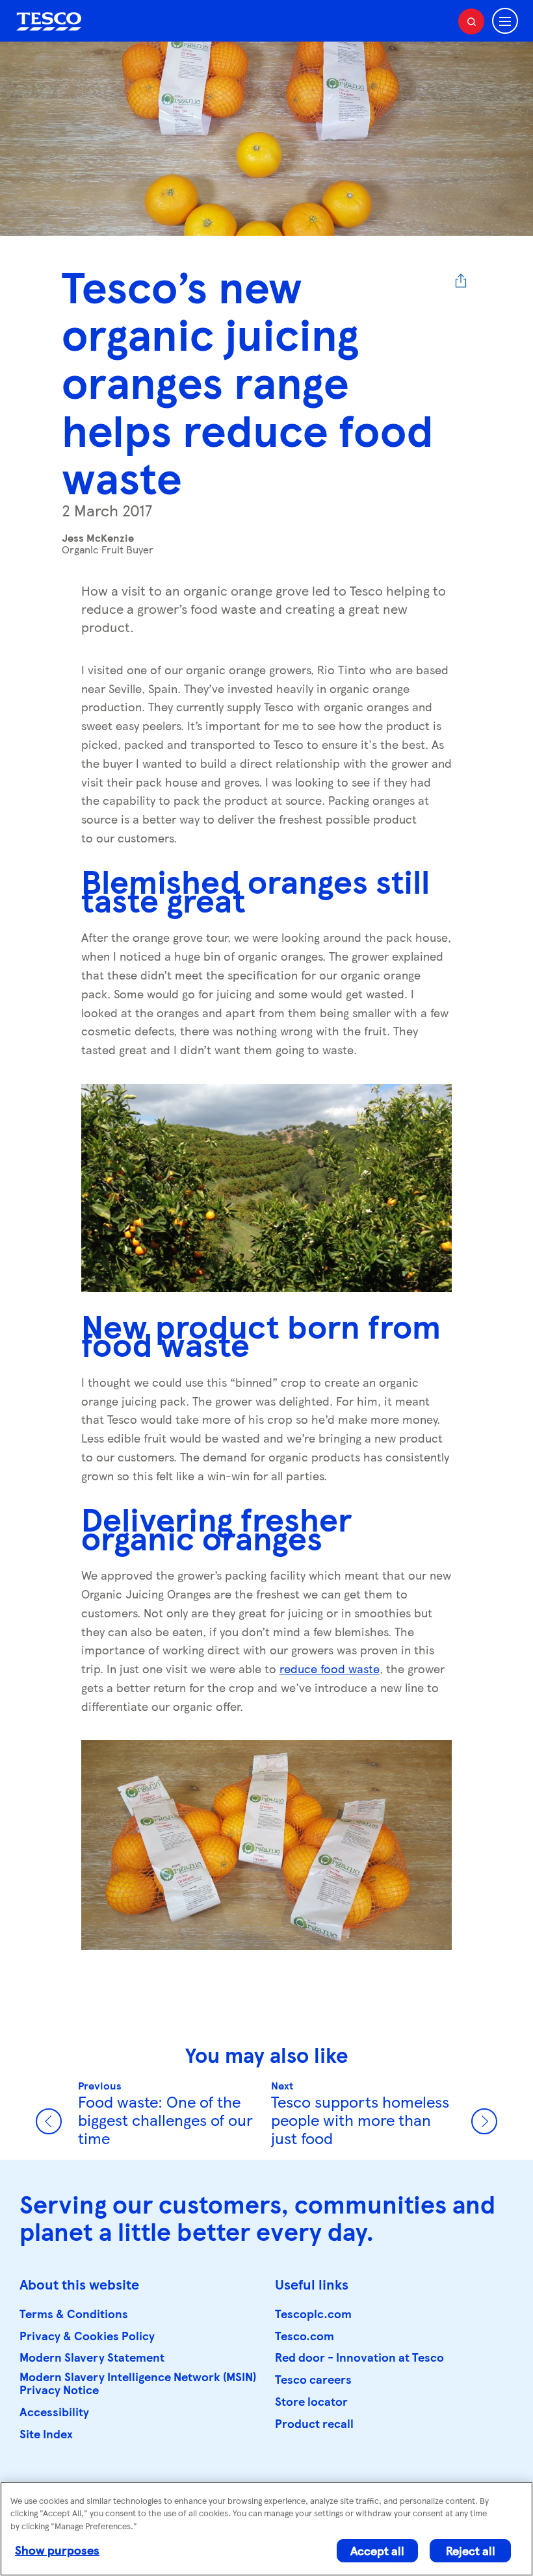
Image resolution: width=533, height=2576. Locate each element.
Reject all (471, 2550)
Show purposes (57, 2550)
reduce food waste (330, 1668)
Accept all (377, 2550)
